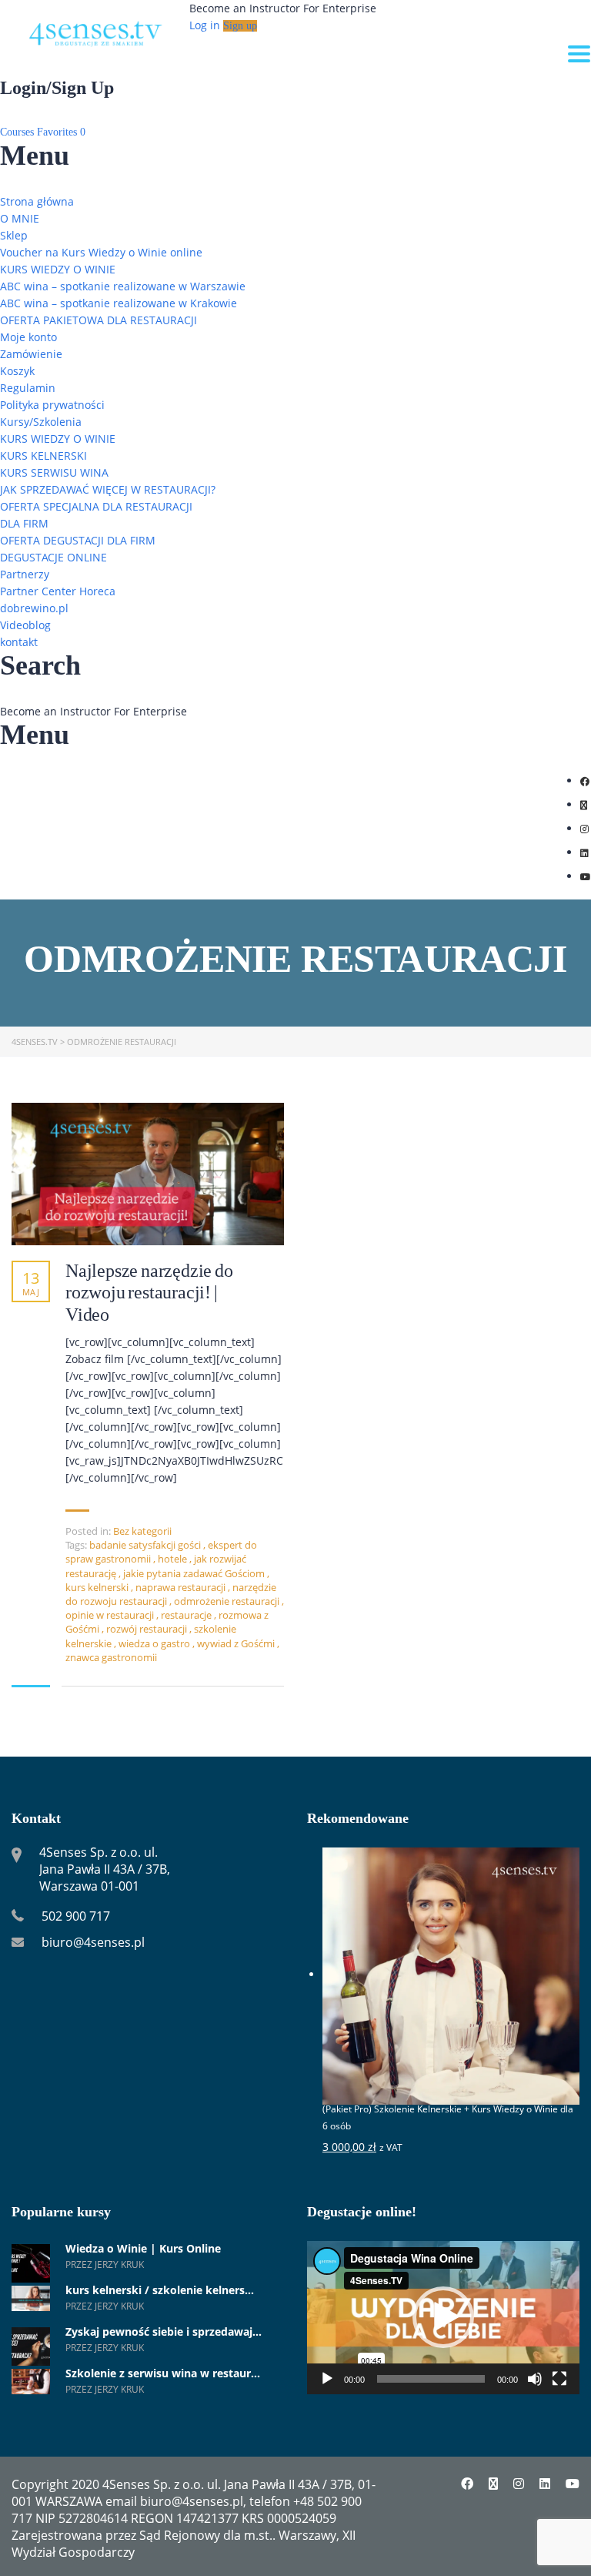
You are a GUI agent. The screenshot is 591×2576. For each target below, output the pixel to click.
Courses (18, 132)
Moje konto (28, 337)
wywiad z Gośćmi (237, 1643)
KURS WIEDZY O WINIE (58, 269)
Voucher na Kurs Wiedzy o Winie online (101, 252)
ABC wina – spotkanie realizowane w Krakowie (119, 303)
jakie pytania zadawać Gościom (195, 1573)
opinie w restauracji (111, 1615)
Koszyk (17, 371)
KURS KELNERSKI (43, 456)
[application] (443, 2318)
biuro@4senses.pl (93, 1942)
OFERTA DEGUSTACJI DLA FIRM (78, 540)
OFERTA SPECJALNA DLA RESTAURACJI (96, 506)
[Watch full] (148, 1174)
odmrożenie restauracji (228, 1601)
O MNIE (20, 218)
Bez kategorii (142, 1531)
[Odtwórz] (327, 2379)
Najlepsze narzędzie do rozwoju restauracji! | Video (149, 1293)
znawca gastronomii (111, 1657)
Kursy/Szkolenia (41, 422)
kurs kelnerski (98, 1587)
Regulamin (28, 388)
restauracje (187, 1615)
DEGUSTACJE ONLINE (53, 557)
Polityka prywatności (52, 405)
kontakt (19, 642)
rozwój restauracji (148, 1629)
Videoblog (25, 625)
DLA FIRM (24, 523)
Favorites (61, 132)
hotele (174, 1559)
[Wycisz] (535, 2379)
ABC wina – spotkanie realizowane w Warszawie (123, 286)
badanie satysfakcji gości (146, 1545)
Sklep (14, 235)
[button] (443, 2317)
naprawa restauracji (182, 1587)
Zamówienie (31, 354)
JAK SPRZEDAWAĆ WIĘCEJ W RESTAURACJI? (108, 489)
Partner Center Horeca (58, 591)
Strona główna (37, 201)
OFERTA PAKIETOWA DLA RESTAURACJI (98, 320)
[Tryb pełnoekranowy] (559, 2379)
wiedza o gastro (155, 1643)
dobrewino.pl (34, 608)
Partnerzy (25, 574)
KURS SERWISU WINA (54, 472)
